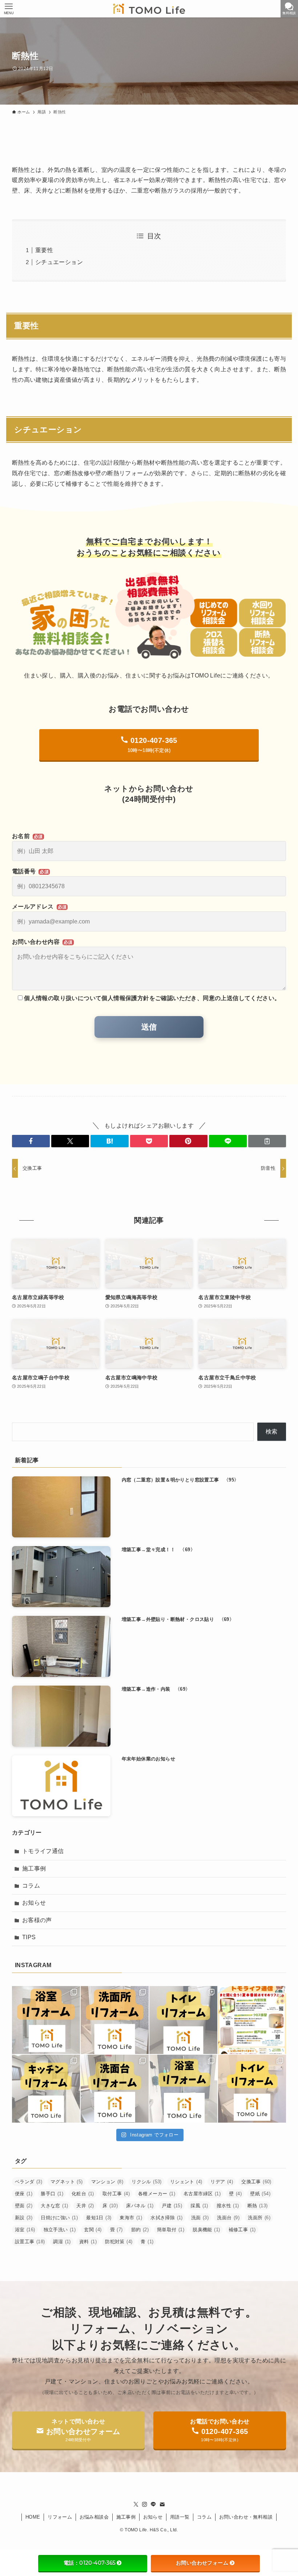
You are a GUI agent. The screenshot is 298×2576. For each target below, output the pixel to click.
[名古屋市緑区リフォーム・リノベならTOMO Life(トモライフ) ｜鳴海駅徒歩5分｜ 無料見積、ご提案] (149, 9)
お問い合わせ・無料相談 (246, 2517)
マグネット (67, 2182)
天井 (85, 2206)
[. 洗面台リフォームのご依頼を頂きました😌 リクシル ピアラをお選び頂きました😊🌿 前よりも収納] (115, 2089)
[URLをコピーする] (267, 1141)
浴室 (25, 2230)
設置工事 (30, 2242)
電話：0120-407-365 (89, 2563)
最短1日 (99, 2218)
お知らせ (34, 1903)
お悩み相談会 (94, 2517)
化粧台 (83, 2194)
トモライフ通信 (43, 1851)
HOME (33, 2517)
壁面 (24, 2206)
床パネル (140, 2206)
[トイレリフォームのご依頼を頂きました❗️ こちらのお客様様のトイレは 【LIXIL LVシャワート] (183, 2020)
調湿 (62, 2242)
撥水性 (228, 2206)
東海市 (131, 2218)
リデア (222, 2182)
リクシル (147, 2182)
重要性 (44, 250)
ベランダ (29, 2182)
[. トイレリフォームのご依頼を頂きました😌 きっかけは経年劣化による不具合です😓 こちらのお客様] (252, 2089)
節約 (140, 2230)
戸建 (172, 2206)
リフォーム (60, 2517)
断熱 (258, 2206)
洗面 (200, 2218)
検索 (272, 1431)
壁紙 (260, 2194)
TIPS (29, 1937)
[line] (153, 2504)
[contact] (162, 2504)
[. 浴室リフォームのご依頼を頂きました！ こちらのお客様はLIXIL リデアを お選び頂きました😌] (183, 2089)
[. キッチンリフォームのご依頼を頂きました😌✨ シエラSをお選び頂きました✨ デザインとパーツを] (46, 2089)
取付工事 (116, 2194)
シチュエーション (59, 262)
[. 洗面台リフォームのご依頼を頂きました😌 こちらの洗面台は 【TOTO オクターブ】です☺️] (115, 2020)
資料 (88, 2242)
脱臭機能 (206, 2230)
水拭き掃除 (167, 2218)
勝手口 (52, 2194)
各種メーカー (157, 2194)
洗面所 (259, 2218)
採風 (199, 2206)
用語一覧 (180, 2517)
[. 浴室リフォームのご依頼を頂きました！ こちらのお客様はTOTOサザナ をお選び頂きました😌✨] (46, 2020)
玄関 (93, 2230)
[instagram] (145, 2504)
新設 (24, 2218)
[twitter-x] (136, 2504)
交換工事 (256, 2182)
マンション (107, 2182)
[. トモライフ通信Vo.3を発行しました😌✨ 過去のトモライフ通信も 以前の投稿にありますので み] (252, 2020)
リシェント (186, 2182)
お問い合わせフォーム (202, 2563)
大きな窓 (54, 2206)
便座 (24, 2194)
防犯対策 (119, 2242)
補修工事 (242, 2230)
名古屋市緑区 (202, 2194)
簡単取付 (171, 2230)
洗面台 (228, 2218)
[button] (31, 1141)
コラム (31, 1886)
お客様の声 (37, 1920)
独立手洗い (60, 2230)
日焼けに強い (59, 2218)
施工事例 (34, 1869)
